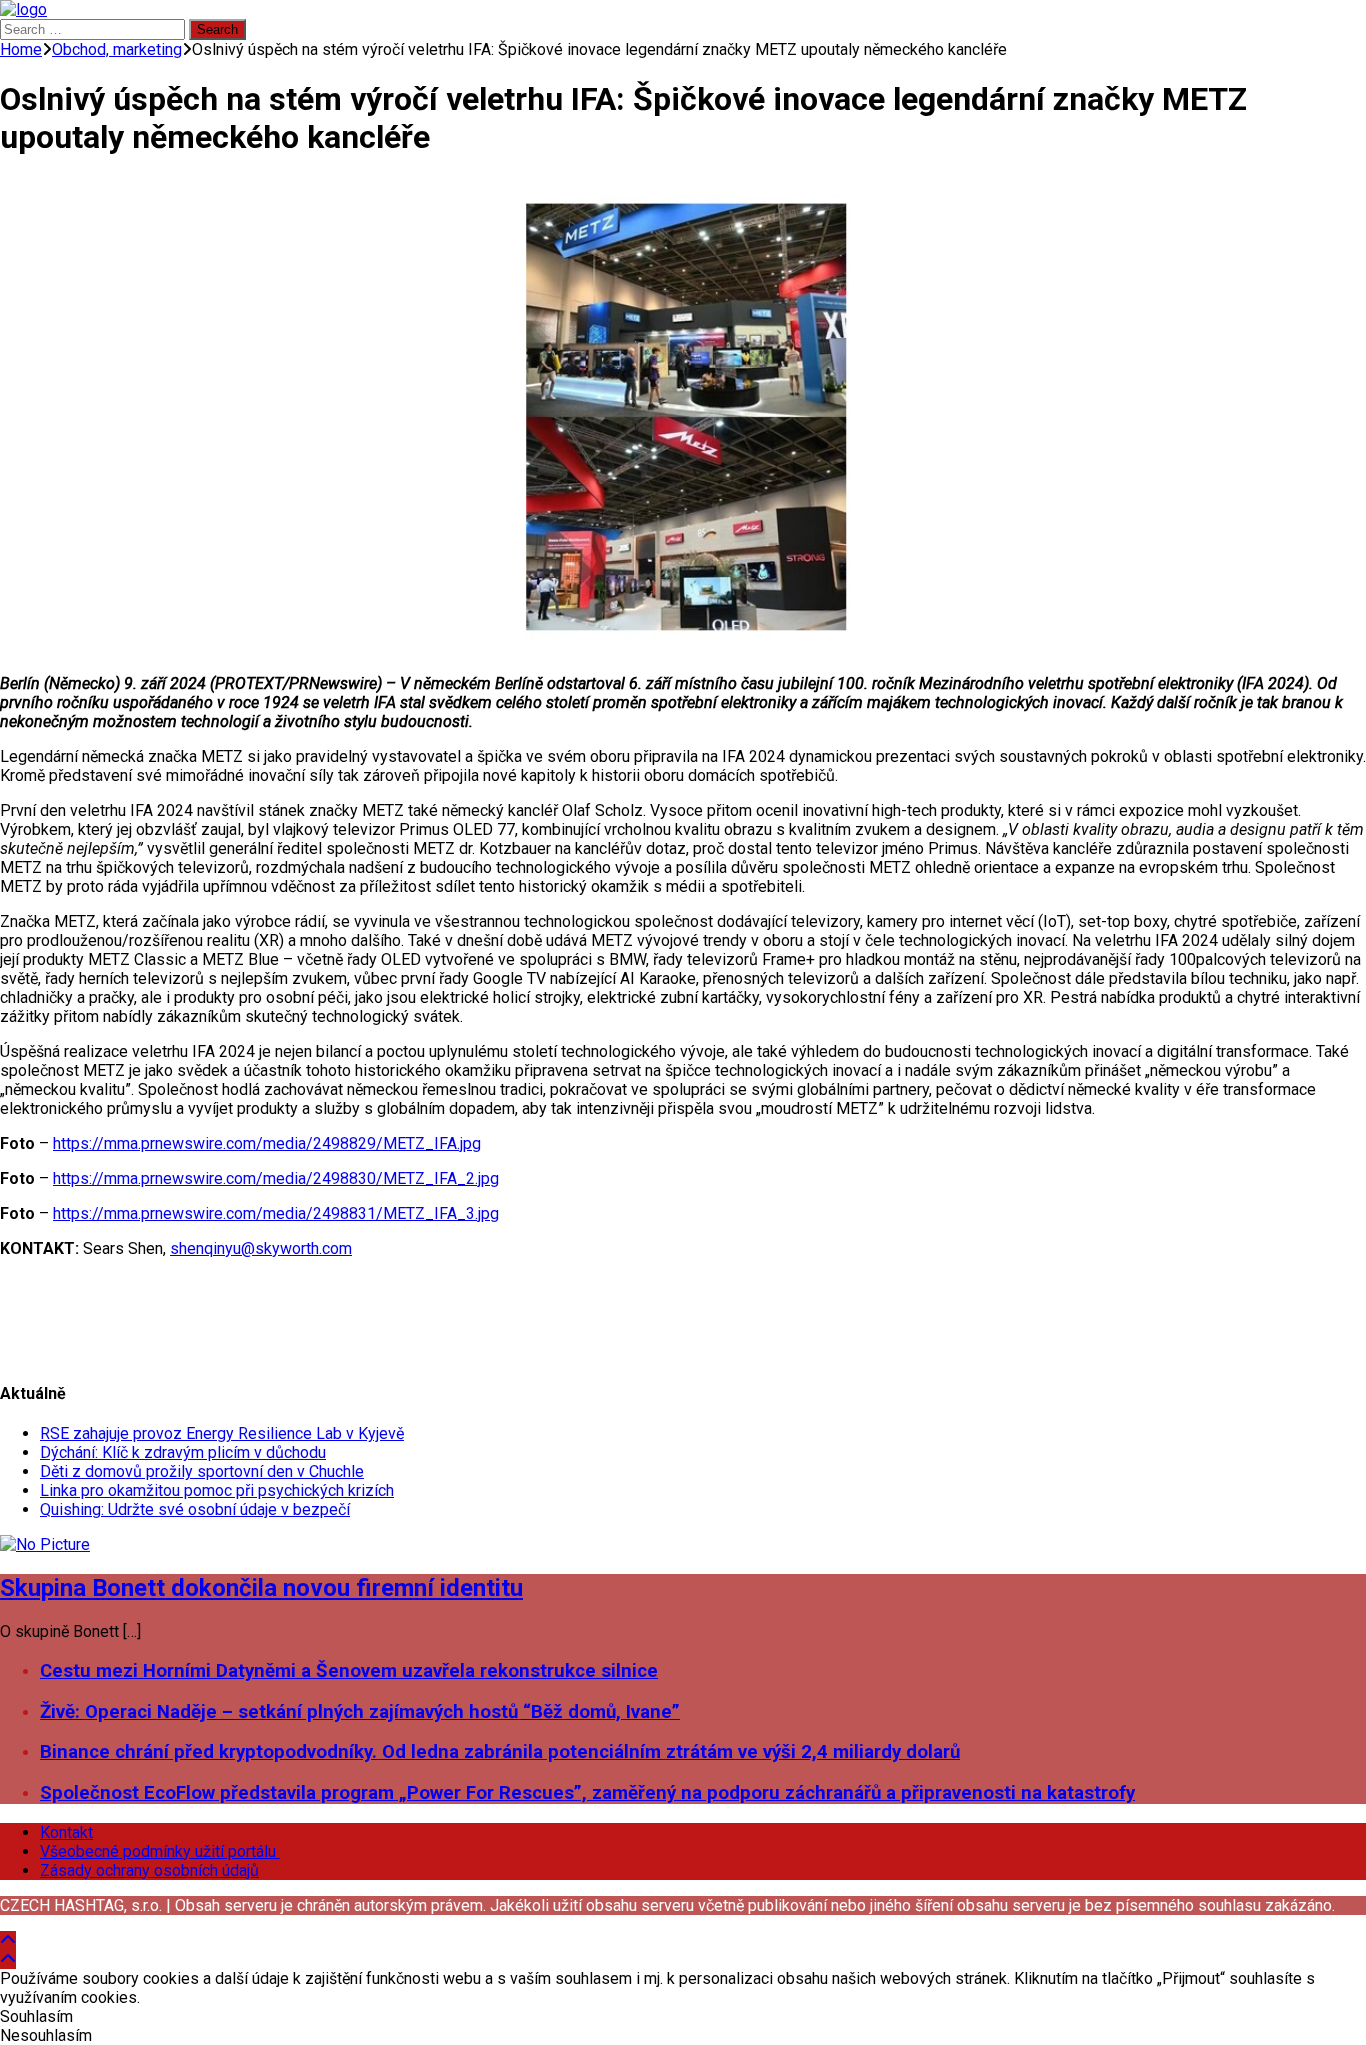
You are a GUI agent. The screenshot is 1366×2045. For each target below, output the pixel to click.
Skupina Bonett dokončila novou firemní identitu (261, 1588)
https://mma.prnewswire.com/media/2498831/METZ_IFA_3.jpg (276, 1213)
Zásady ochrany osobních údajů (149, 1870)
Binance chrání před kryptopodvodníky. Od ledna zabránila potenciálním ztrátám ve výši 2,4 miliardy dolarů (500, 1752)
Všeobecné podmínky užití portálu (160, 1851)
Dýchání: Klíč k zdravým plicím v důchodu (183, 1452)
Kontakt (66, 1832)
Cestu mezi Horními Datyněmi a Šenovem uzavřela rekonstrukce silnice (349, 1671)
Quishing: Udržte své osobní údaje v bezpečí (195, 1509)
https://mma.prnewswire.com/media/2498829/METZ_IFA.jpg (267, 1143)
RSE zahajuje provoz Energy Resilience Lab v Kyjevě (222, 1433)
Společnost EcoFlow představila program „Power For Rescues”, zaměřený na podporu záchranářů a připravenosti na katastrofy (587, 1793)
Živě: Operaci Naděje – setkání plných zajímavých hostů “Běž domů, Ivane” (360, 1712)
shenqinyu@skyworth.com (261, 1248)
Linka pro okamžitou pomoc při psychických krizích (217, 1490)
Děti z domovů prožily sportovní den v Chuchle (202, 1471)
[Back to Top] (8, 1940)
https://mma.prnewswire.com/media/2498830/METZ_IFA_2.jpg (276, 1178)
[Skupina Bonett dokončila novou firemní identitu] (45, 1544)
